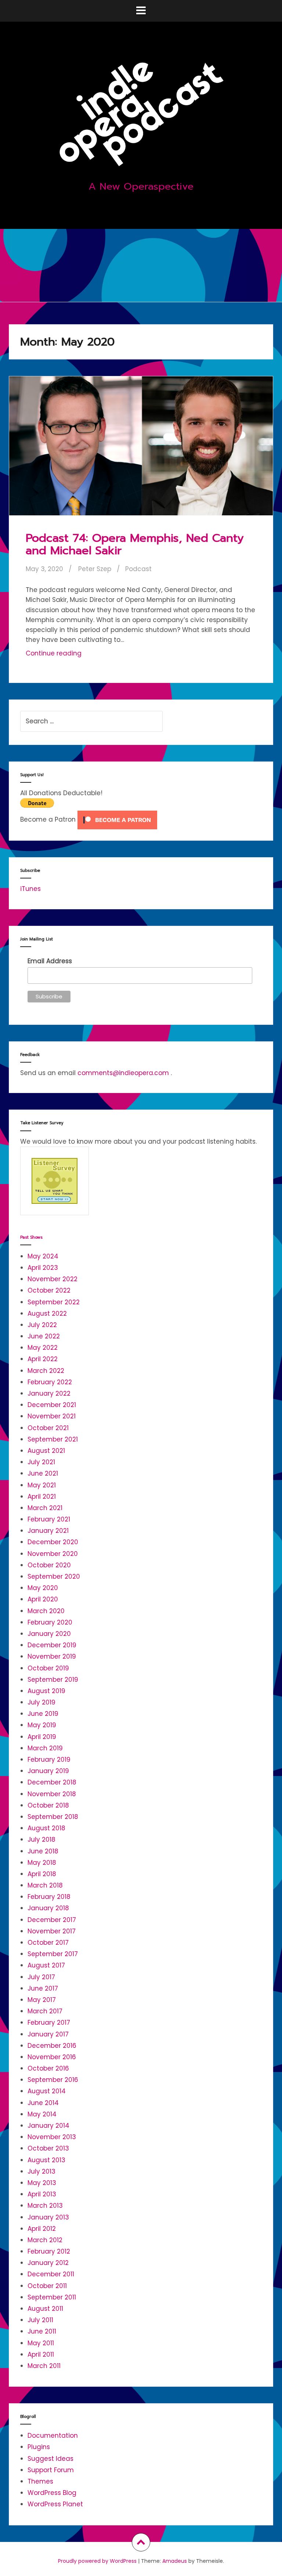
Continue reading (68, 655)
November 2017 (52, 1931)
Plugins (39, 2447)
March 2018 (45, 1885)
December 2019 (52, 1645)
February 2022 (50, 1382)
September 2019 (53, 1680)
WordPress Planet (55, 2504)
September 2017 (53, 1954)
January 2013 (48, 2217)
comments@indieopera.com (123, 1073)
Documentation (53, 2436)
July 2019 (41, 1702)
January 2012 (48, 2263)
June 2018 (43, 1851)
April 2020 (43, 1599)
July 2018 (41, 1839)
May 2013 (42, 2183)
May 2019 (42, 1725)
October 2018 (48, 1805)
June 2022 (44, 1336)
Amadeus (175, 2561)
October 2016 (48, 2068)
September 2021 (53, 1439)
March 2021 (45, 1508)
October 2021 (48, 1428)
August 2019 (46, 1691)
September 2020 (54, 1576)
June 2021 (43, 1473)
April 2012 (42, 2229)
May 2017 (42, 2000)
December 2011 (51, 2274)
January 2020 (49, 1634)
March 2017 (45, 2011)
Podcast (138, 569)
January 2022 (49, 1393)
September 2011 (52, 2297)
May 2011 (41, 2343)
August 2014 (47, 2091)
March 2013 (45, 2206)
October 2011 (47, 2286)
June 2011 (42, 2331)
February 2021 (49, 1519)
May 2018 (42, 1863)
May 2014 (42, 2114)
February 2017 (49, 2023)
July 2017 (41, 1977)
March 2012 (45, 2240)
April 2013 (42, 2194)
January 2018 (48, 1908)
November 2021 (52, 1416)
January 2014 (48, 2126)
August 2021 (46, 1451)
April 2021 (42, 1497)
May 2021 (42, 1485)
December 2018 (52, 1782)
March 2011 (44, 2366)
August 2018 (46, 1828)
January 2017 (48, 2034)
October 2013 (48, 2148)
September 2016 (53, 2080)
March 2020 (46, 1611)
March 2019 (45, 1748)
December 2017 (52, 1920)
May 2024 (43, 1256)
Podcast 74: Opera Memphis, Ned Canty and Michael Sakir (135, 544)
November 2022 (53, 1279)
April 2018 (42, 1874)
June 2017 (43, 1988)
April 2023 (43, 1268)
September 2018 (53, 1817)
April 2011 (41, 2354)
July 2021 (41, 1462)
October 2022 (49, 1290)
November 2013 (52, 2137)
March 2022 (46, 1371)
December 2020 (53, 1542)
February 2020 (50, 1622)
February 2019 (49, 1760)
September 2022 (54, 1302)
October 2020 (49, 1565)
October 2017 (48, 1943)
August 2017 (46, 1965)
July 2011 (40, 2320)
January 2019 (48, 1771)
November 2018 (52, 1794)
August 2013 (46, 2160)
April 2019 (42, 1737)
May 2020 (43, 1588)
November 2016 (52, 2057)
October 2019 (48, 1668)
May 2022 (43, 1348)
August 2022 (47, 1313)
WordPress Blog (52, 2493)
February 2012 (49, 2251)
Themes (40, 2481)
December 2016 (52, 2046)
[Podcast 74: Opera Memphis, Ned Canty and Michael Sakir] (141, 451)
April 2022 (43, 1359)
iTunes (30, 889)
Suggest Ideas (50, 2459)
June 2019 (43, 1714)
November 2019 (52, 1656)
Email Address (50, 961)
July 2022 (42, 1325)
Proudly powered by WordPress (97, 2561)
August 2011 (45, 2309)
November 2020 (53, 1554)
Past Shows (31, 1237)
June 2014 (43, 2103)
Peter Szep (95, 569)
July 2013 (41, 2171)
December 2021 (52, 1405)
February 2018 (49, 1897)
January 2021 (48, 1531)
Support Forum (51, 2470)
